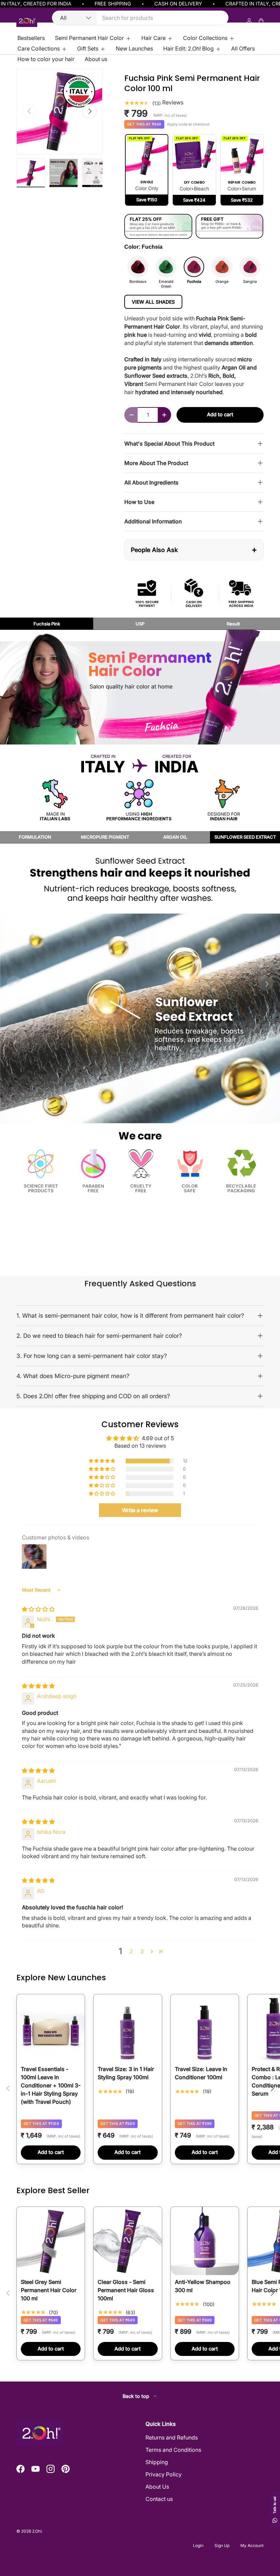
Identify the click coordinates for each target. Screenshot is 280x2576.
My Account (252, 2545)
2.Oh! (37, 2531)
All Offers (243, 48)
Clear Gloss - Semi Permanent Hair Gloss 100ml (126, 2290)
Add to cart (220, 415)
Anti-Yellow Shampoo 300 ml (203, 2286)
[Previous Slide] (14, 983)
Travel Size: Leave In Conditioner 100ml (201, 2073)
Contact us (159, 2499)
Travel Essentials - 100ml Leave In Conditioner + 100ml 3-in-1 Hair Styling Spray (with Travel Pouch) (51, 2085)
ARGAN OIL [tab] (175, 837)
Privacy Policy (164, 2474)
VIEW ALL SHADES (153, 302)
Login (198, 2545)
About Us (157, 2487)
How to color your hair (46, 59)
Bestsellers (31, 38)
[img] (38, 1609)
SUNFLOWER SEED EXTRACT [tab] (245, 837)
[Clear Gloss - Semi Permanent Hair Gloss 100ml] (128, 2241)
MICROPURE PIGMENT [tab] (105, 837)
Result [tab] (233, 624)
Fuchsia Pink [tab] (47, 624)
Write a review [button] (140, 1510)
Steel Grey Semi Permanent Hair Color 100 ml (49, 2290)
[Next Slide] (266, 687)
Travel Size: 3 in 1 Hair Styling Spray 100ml (126, 2073)
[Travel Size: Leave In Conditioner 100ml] (205, 2028)
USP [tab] (140, 624)
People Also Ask (194, 549)
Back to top (137, 2396)
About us (96, 59)
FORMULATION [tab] (35, 837)
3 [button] (142, 1951)
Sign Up (222, 2545)
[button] (102, 1461)
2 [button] (131, 1951)
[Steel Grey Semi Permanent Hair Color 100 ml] (51, 2241)
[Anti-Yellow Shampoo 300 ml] (205, 2241)
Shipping (157, 2462)
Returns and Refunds (172, 2437)
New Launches (134, 48)
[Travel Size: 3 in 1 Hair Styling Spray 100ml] (128, 2028)
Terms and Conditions (173, 2450)
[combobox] (140, 18)
